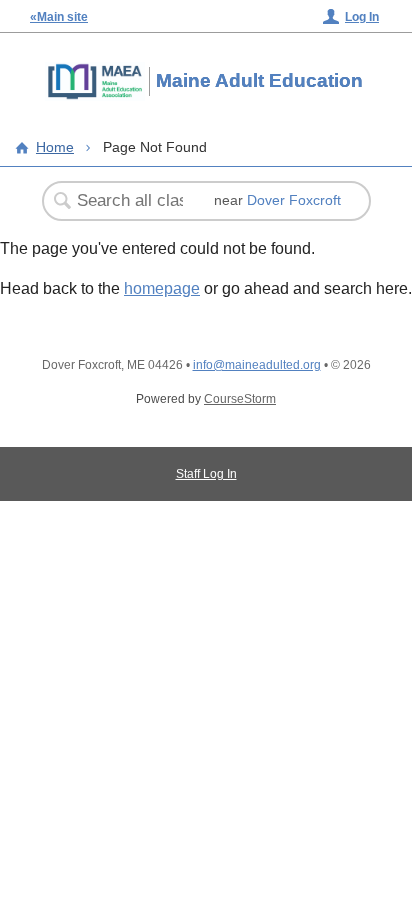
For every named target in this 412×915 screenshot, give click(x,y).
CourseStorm (240, 399)
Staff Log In (206, 474)
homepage (162, 288)
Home (55, 147)
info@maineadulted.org (257, 365)
